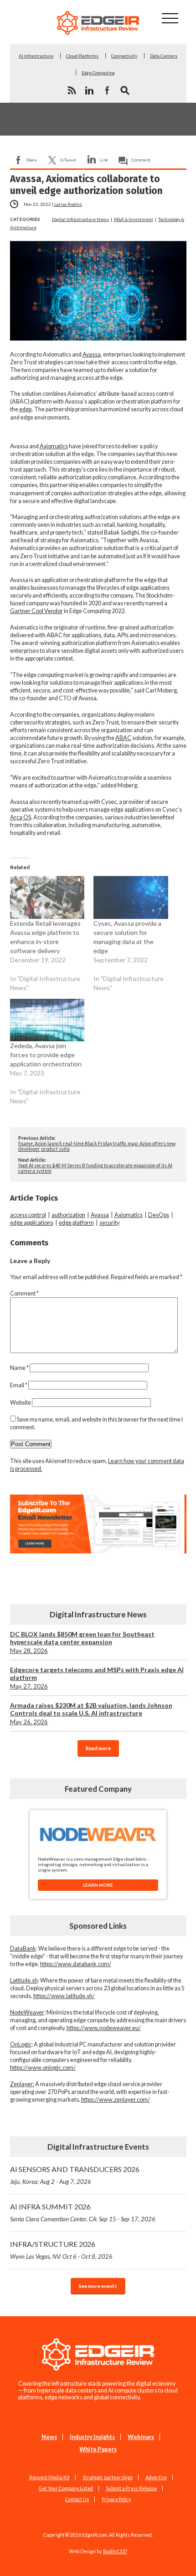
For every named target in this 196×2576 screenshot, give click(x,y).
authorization (68, 1215)
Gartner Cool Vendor (36, 611)
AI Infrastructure (36, 56)
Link (104, 160)
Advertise (156, 2477)
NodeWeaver (27, 2012)
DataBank (23, 1949)
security (109, 1223)
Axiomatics (54, 446)
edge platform (76, 1223)
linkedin (89, 90)
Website (21, 1403)
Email (19, 1385)
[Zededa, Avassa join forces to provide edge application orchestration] (47, 1020)
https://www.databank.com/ (76, 1964)
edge (26, 409)
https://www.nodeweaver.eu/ (104, 2028)
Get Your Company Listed (66, 2488)
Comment (141, 160)
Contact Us (77, 2499)
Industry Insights (92, 2437)
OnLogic (21, 2044)
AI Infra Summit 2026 (83, 2212)
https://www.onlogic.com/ (43, 2068)
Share (32, 160)
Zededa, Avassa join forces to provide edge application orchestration (46, 1055)
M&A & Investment (134, 219)
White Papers (98, 2449)
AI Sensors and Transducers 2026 (75, 2175)
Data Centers (164, 56)
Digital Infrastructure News (80, 219)
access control (28, 1215)
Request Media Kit (49, 2477)
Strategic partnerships (108, 2477)
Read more (98, 1748)
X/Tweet (68, 160)
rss (72, 90)
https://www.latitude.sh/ (64, 1996)
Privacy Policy (116, 2499)
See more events (98, 2286)
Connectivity (124, 56)
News (49, 2437)
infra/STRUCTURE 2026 (61, 2250)
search (125, 90)
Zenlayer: (22, 2084)
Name (19, 1368)
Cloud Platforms (82, 56)
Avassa (92, 354)
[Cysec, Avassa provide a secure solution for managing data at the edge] (131, 897)
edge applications (32, 1223)
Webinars (141, 2437)
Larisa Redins (68, 204)
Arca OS (21, 817)
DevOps (159, 1215)
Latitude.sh (24, 1981)
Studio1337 (115, 2551)
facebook (107, 90)
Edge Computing (98, 73)
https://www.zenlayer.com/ (116, 2100)
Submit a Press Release (131, 2488)
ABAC (123, 738)
